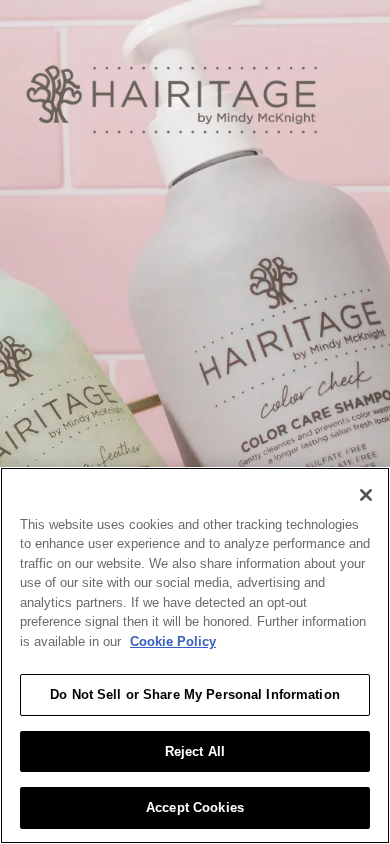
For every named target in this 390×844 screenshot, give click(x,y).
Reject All (195, 751)
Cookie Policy (173, 641)
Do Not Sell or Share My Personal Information (195, 694)
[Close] (366, 495)
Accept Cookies (195, 807)
